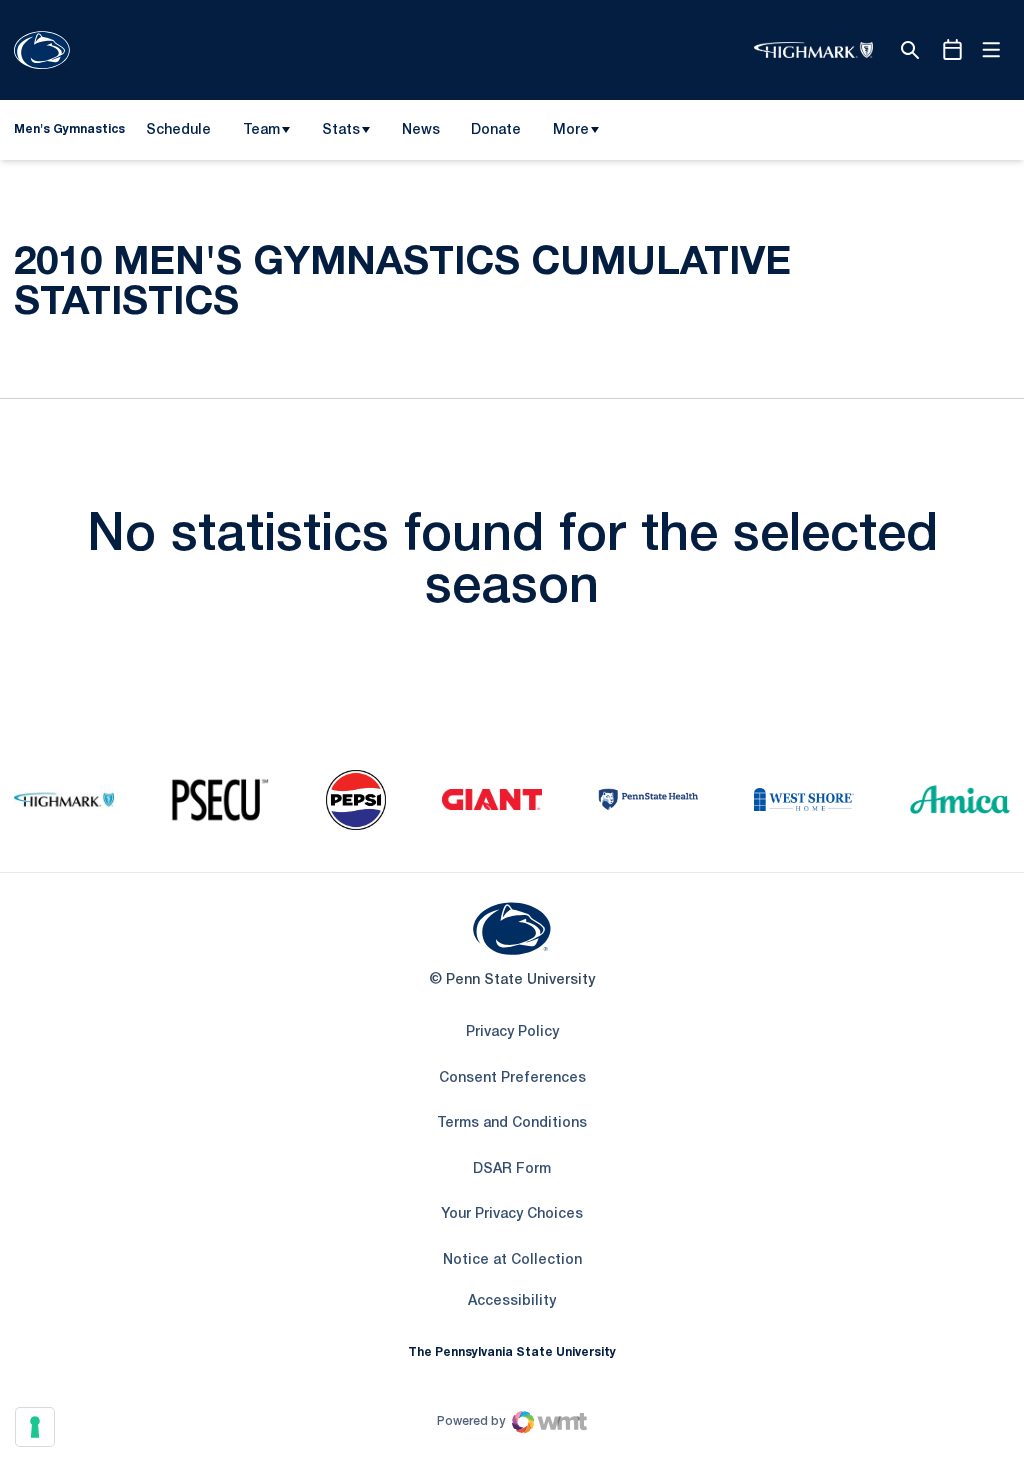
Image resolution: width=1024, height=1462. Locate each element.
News (421, 130)
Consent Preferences (512, 1078)
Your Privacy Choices (512, 1214)
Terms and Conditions (512, 1123)
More (571, 130)
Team (261, 130)
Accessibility (512, 1301)
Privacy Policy (512, 1032)
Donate (495, 134)
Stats (341, 130)
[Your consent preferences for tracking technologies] (35, 1427)
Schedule (178, 130)
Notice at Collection (512, 1260)
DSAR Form (512, 1169)
